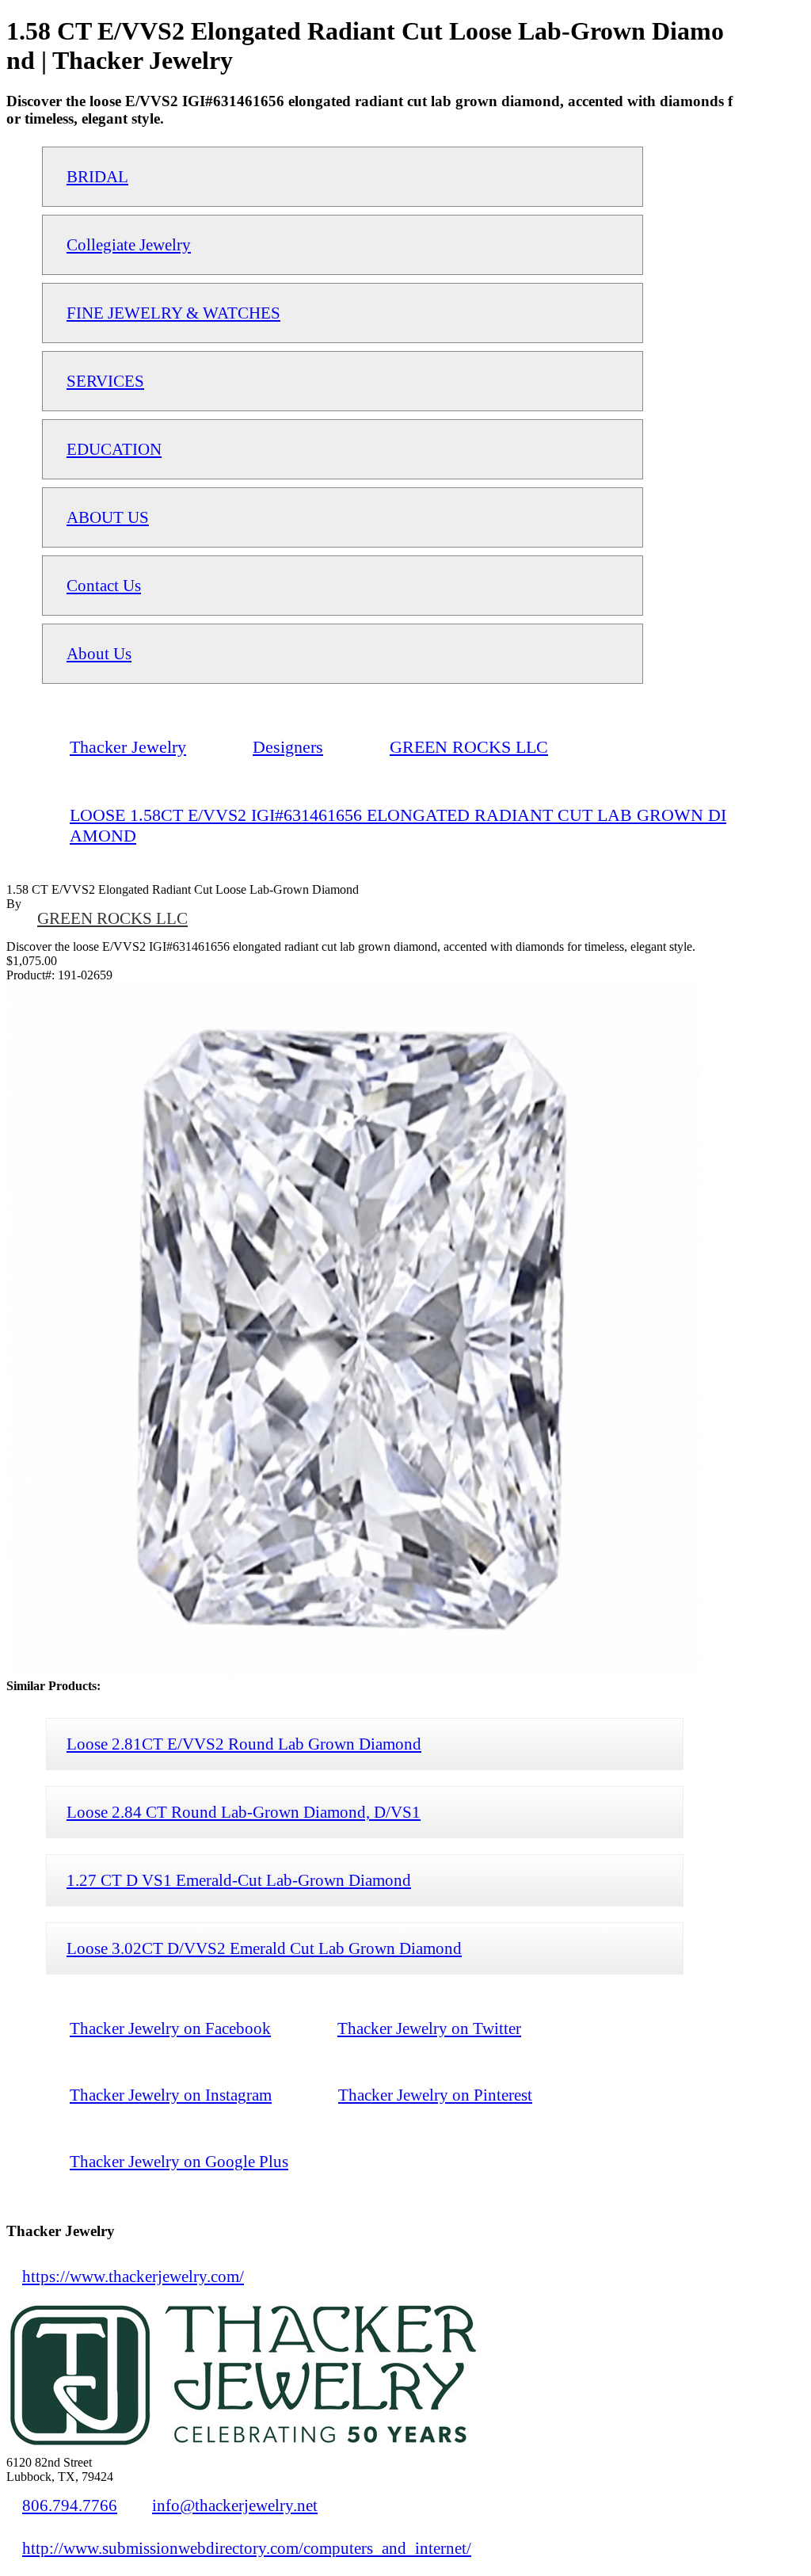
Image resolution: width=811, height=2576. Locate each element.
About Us (99, 653)
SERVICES (105, 381)
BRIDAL (97, 176)
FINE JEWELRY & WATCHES (173, 313)
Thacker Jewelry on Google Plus (179, 2161)
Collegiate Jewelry (129, 244)
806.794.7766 (70, 2505)
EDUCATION (114, 449)
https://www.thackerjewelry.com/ (133, 2276)
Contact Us (104, 585)
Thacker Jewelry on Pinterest (435, 2095)
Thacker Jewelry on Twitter (429, 2028)
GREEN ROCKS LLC (112, 918)
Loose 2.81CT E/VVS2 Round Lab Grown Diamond (244, 1744)
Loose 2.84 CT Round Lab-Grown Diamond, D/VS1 (244, 1812)
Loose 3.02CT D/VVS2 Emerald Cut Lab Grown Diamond (264, 1948)
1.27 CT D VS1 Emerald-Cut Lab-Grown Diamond (239, 1880)
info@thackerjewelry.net (235, 2505)
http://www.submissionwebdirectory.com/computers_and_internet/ (247, 2548)
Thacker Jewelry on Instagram (171, 2095)
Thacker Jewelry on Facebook (170, 2028)
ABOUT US (108, 517)
